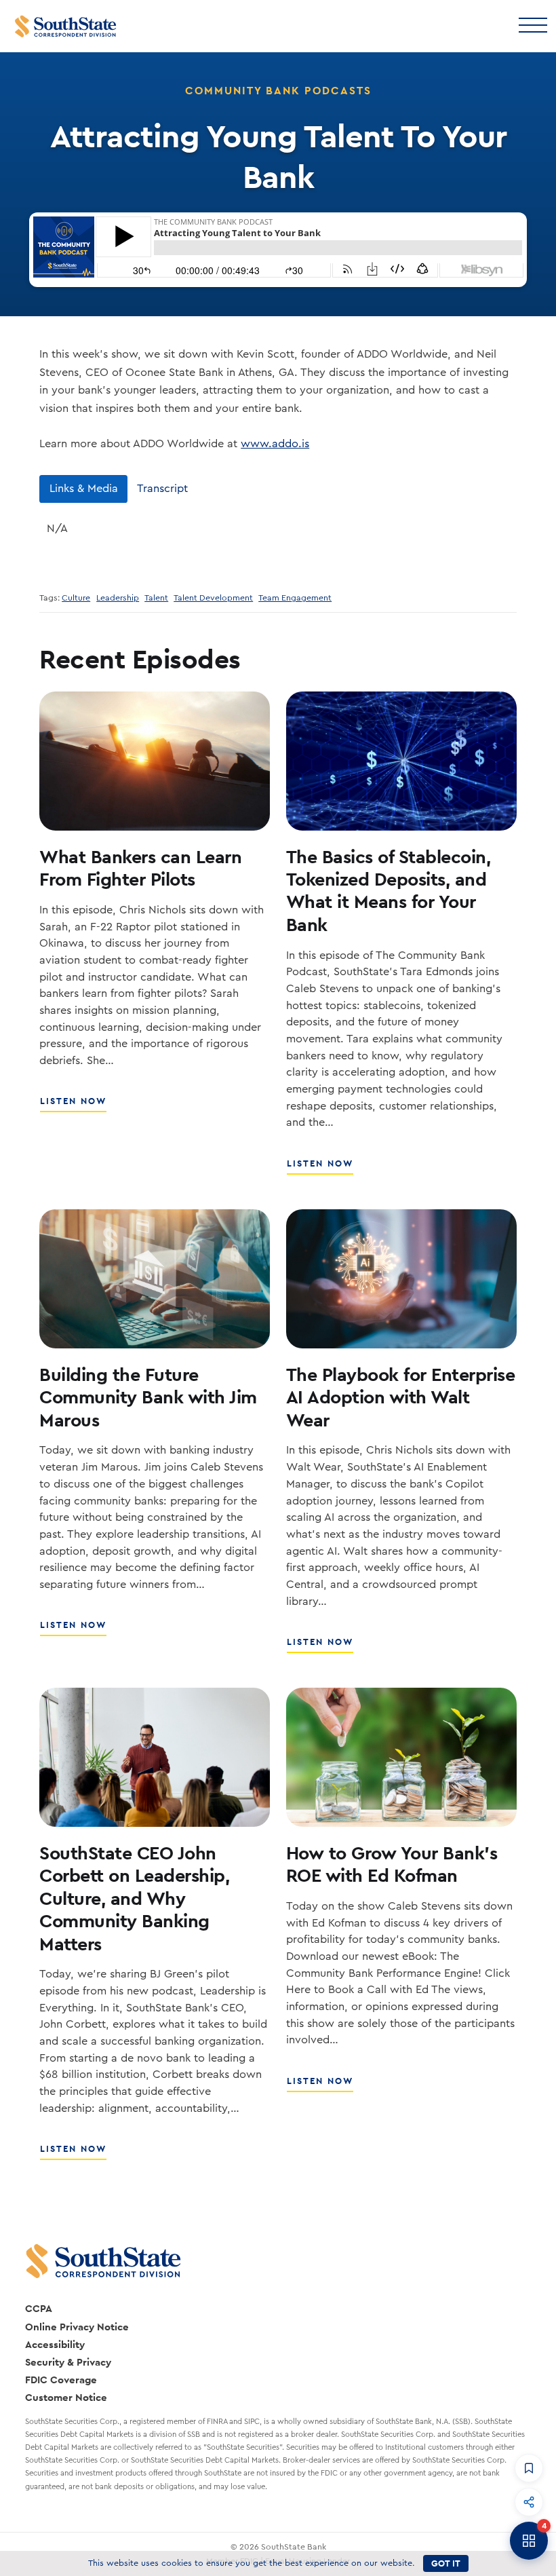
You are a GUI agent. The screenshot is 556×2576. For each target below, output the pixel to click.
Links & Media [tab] (84, 489)
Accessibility (55, 2344)
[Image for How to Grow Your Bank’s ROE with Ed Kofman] (401, 1757)
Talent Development (213, 598)
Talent (156, 598)
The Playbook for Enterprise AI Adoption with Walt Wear (401, 1397)
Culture (76, 598)
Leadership (118, 598)
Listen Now (74, 1106)
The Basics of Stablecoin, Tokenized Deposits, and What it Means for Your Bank (389, 890)
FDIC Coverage (61, 2380)
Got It (446, 2563)
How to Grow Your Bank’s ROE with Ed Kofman (392, 1864)
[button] (529, 2468)
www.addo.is (275, 444)
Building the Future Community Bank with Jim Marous (148, 1397)
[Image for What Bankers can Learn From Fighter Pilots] (155, 761)
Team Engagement (295, 598)
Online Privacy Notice (77, 2327)
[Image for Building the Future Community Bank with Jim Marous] (155, 1279)
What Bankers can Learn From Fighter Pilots (140, 868)
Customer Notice (66, 2397)
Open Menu (532, 24)
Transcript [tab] (162, 489)
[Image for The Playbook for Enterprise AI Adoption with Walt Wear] (401, 1279)
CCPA (39, 2308)
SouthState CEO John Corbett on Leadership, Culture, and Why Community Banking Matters (134, 1898)
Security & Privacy (68, 2362)
